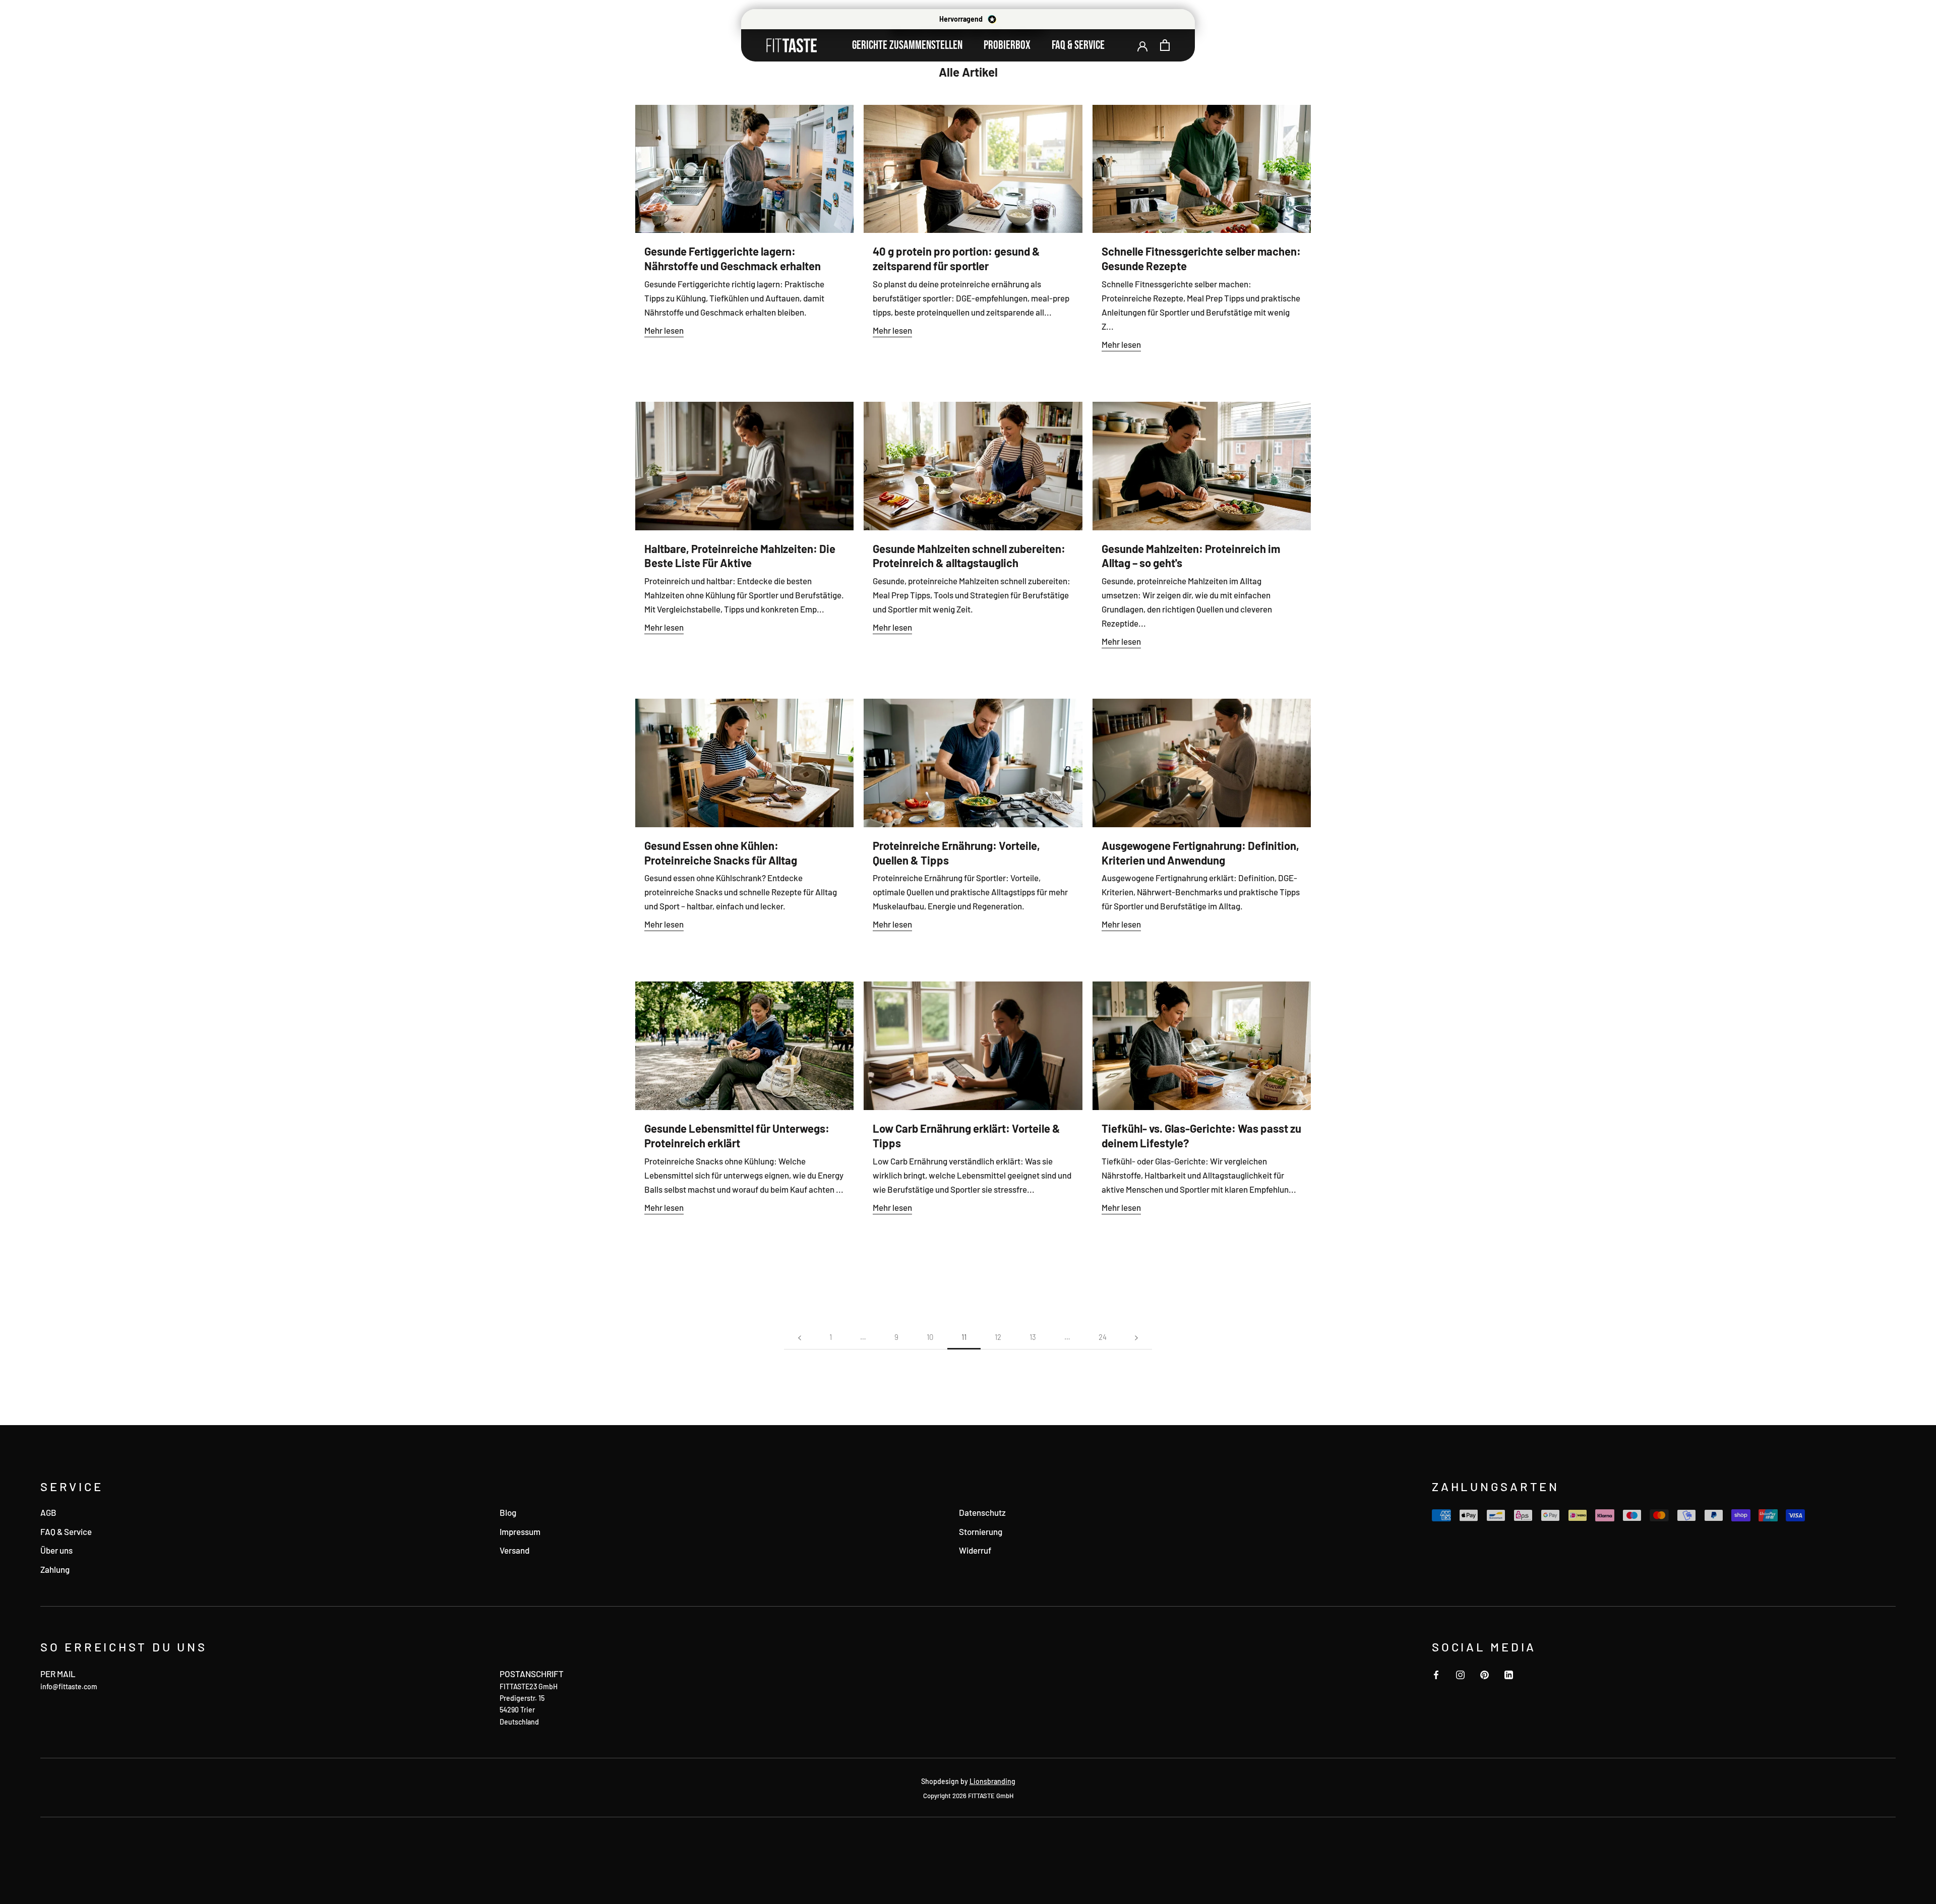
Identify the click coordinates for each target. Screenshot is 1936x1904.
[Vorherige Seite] (800, 1337)
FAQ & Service (1078, 45)
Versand (515, 1550)
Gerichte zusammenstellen (907, 45)
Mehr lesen (664, 330)
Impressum (520, 1531)
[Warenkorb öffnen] (1165, 45)
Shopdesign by (968, 1781)
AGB (48, 1512)
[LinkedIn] (1509, 1674)
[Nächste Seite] (1136, 1337)
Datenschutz (982, 1512)
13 (1033, 1337)
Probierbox (1007, 45)
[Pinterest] (1485, 1674)
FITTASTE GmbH (991, 1796)
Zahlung (55, 1569)
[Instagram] (1460, 1674)
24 (1103, 1337)
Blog (508, 1512)
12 (998, 1337)
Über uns (56, 1550)
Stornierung (981, 1531)
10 (930, 1337)
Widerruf (975, 1550)
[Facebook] (1436, 1674)
